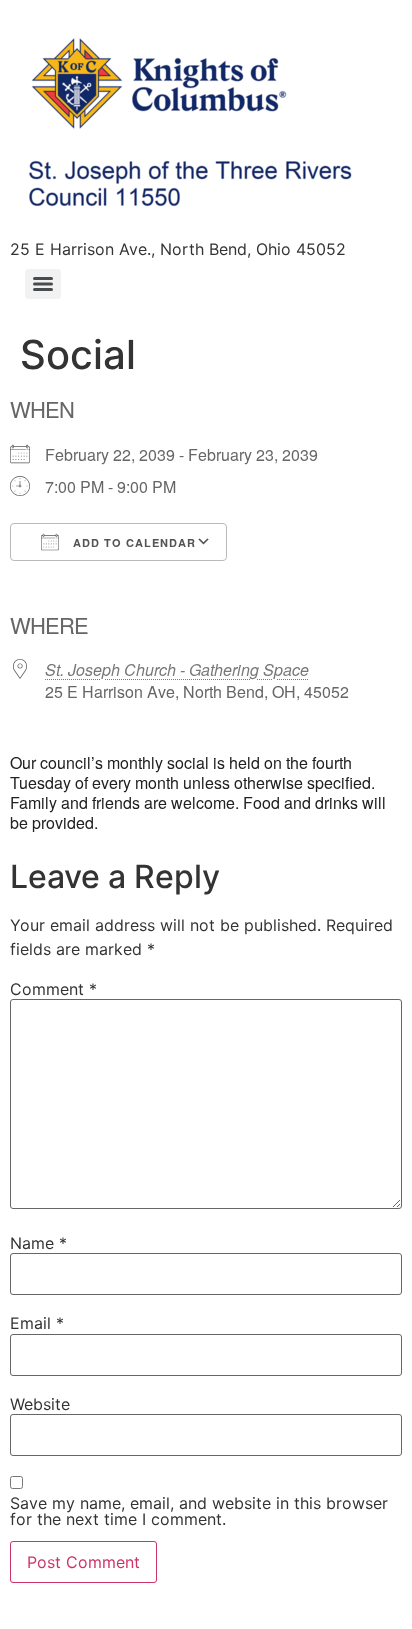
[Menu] (43, 284)
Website (40, 1404)
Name (38, 1243)
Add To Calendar (132, 542)
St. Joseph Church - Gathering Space (177, 669)
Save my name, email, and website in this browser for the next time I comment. (199, 1511)
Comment (53, 989)
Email (37, 1323)
